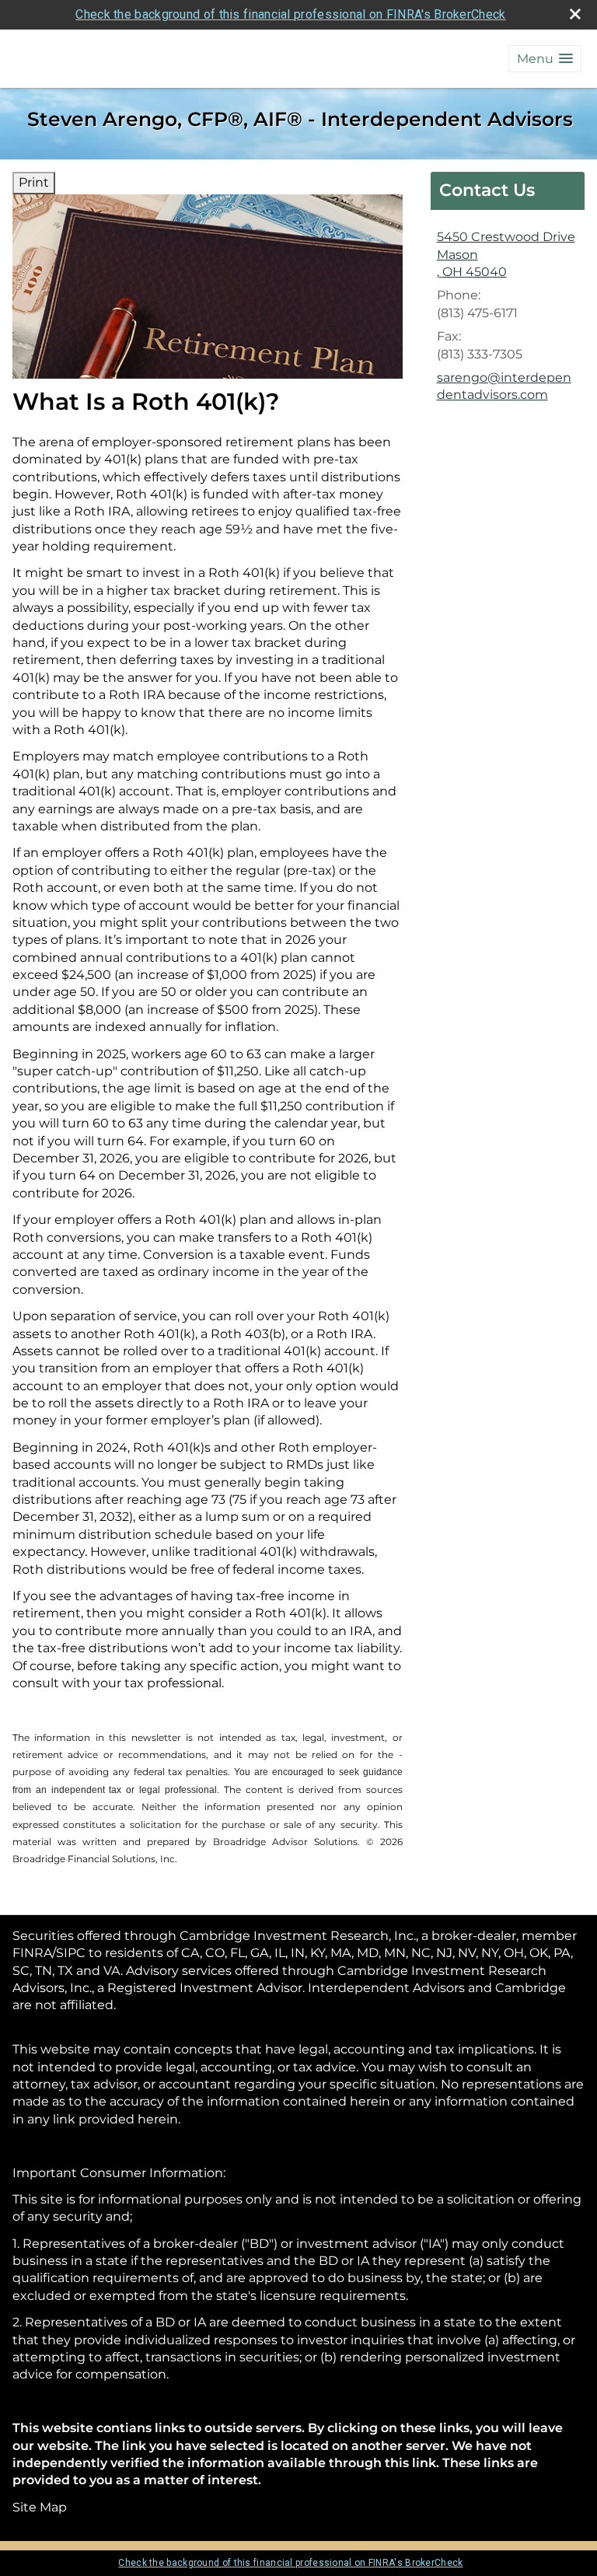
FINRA (32, 1953)
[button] (545, 59)
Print (34, 182)
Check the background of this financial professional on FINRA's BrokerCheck (290, 14)
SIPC (71, 1953)
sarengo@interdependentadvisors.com (504, 386)
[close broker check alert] (575, 14)
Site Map (40, 2507)
